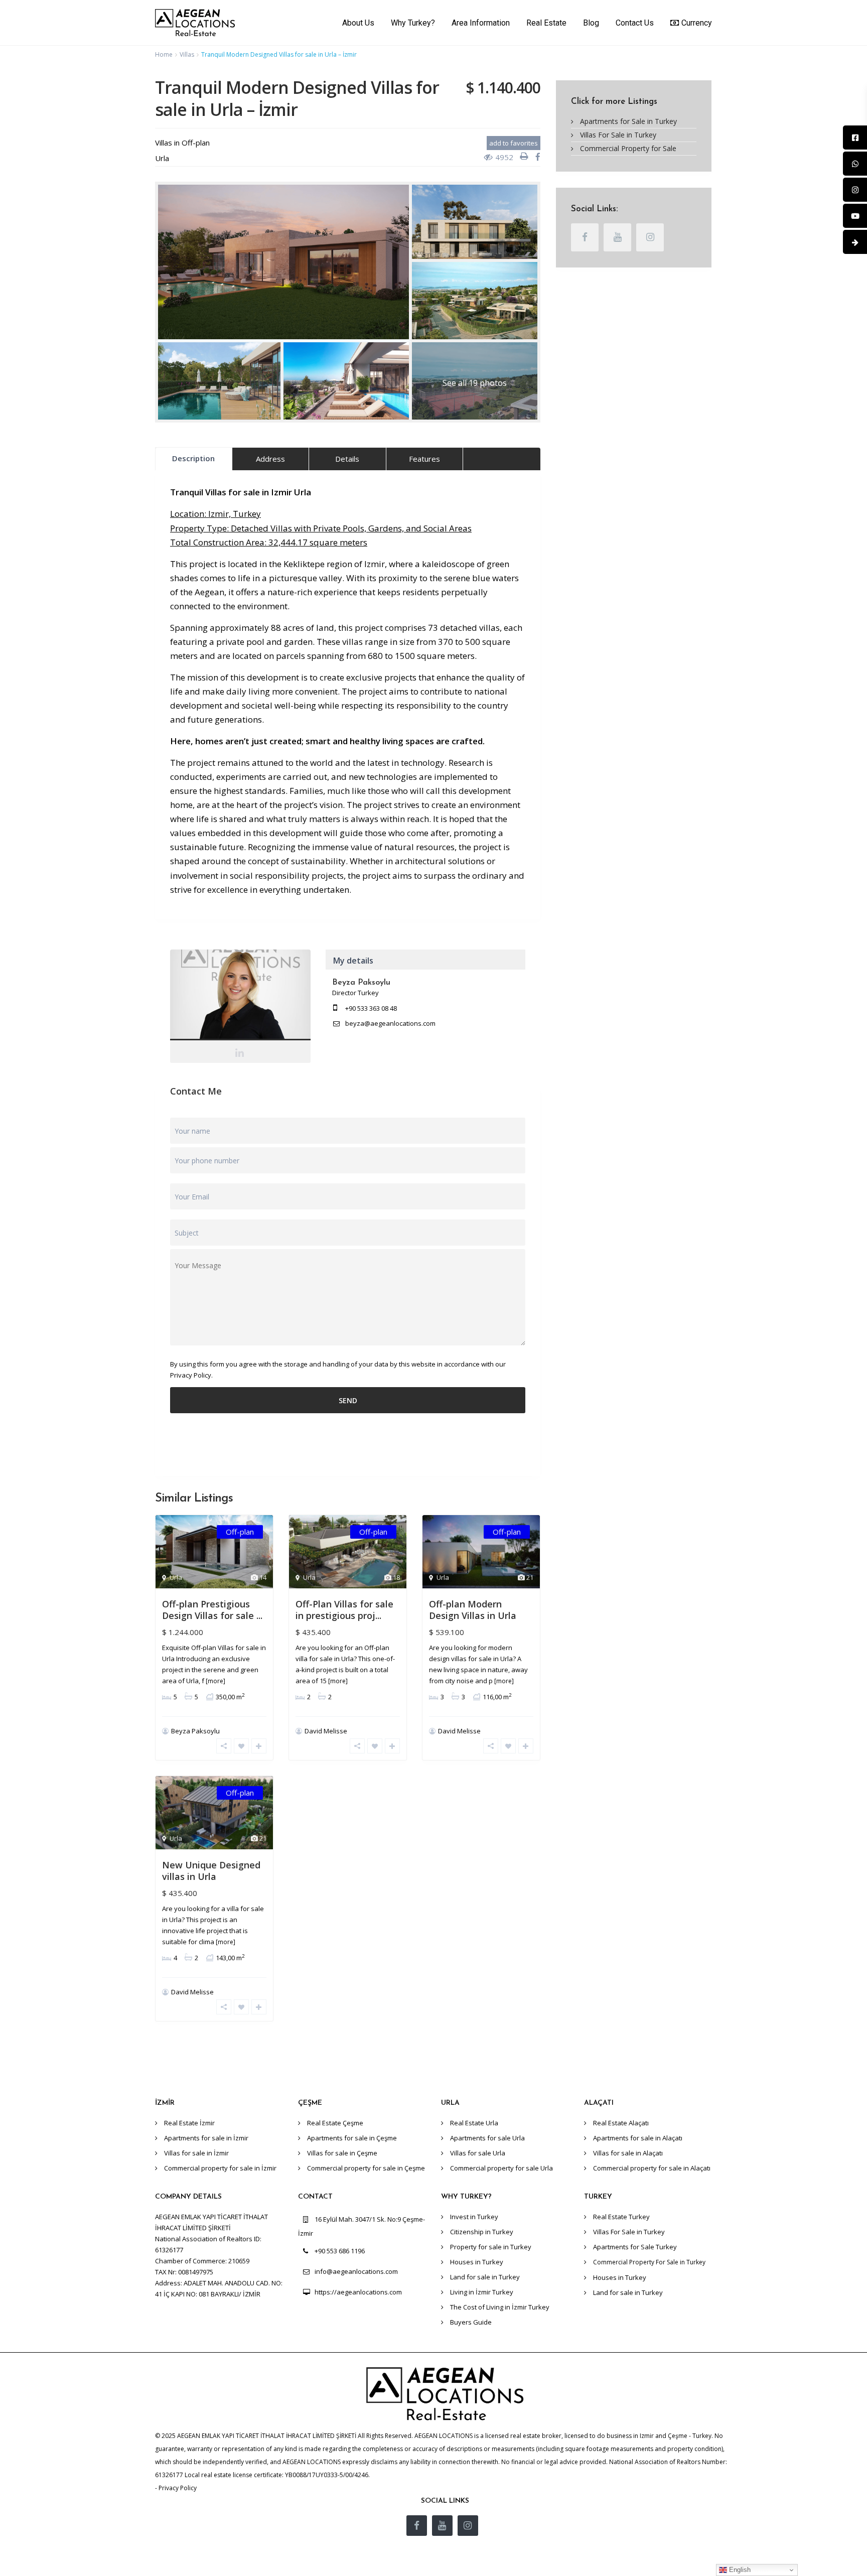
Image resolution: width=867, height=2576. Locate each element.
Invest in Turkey (474, 2217)
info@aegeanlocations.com (356, 2271)
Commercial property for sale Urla (501, 2168)
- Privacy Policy (176, 2488)
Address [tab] (270, 459)
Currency (697, 23)
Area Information (481, 23)
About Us (358, 23)
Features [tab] (424, 459)
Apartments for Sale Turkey (635, 2247)
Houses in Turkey (477, 2262)
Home (164, 54)
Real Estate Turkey (621, 2217)
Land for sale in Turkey (485, 2277)
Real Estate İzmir (189, 2123)
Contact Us (635, 23)
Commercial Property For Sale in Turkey (649, 2262)
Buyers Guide (471, 2322)
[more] (215, 1681)
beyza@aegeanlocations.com (390, 1023)
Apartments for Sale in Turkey (628, 121)
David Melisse (326, 1731)
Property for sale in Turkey (491, 2247)
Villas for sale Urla (478, 2153)
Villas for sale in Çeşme (342, 2153)
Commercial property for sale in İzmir (220, 2168)
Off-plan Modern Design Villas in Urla (473, 1610)
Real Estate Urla (474, 2123)
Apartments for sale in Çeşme (352, 2138)
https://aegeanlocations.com (358, 2292)
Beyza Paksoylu (241, 997)
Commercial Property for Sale (628, 148)
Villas (187, 54)
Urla (162, 158)
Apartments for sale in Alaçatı (638, 2138)
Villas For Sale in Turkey (618, 135)
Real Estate (546, 23)
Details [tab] (347, 459)
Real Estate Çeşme (335, 2123)
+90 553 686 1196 (340, 2251)
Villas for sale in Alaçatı (628, 2153)
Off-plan (196, 143)
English (739, 2570)
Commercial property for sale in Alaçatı (652, 2168)
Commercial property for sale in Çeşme (366, 2168)
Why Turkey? (413, 23)
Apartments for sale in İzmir (206, 2138)
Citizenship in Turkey (482, 2232)
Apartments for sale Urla (487, 2138)
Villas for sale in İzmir (196, 2153)
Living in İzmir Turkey (482, 2292)
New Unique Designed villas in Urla (211, 1871)
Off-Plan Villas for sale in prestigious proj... (344, 1610)
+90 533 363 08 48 (371, 1008)
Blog (591, 23)
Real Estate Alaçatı (621, 2123)
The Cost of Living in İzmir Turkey (500, 2307)
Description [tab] (193, 458)
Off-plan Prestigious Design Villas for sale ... (212, 1610)
